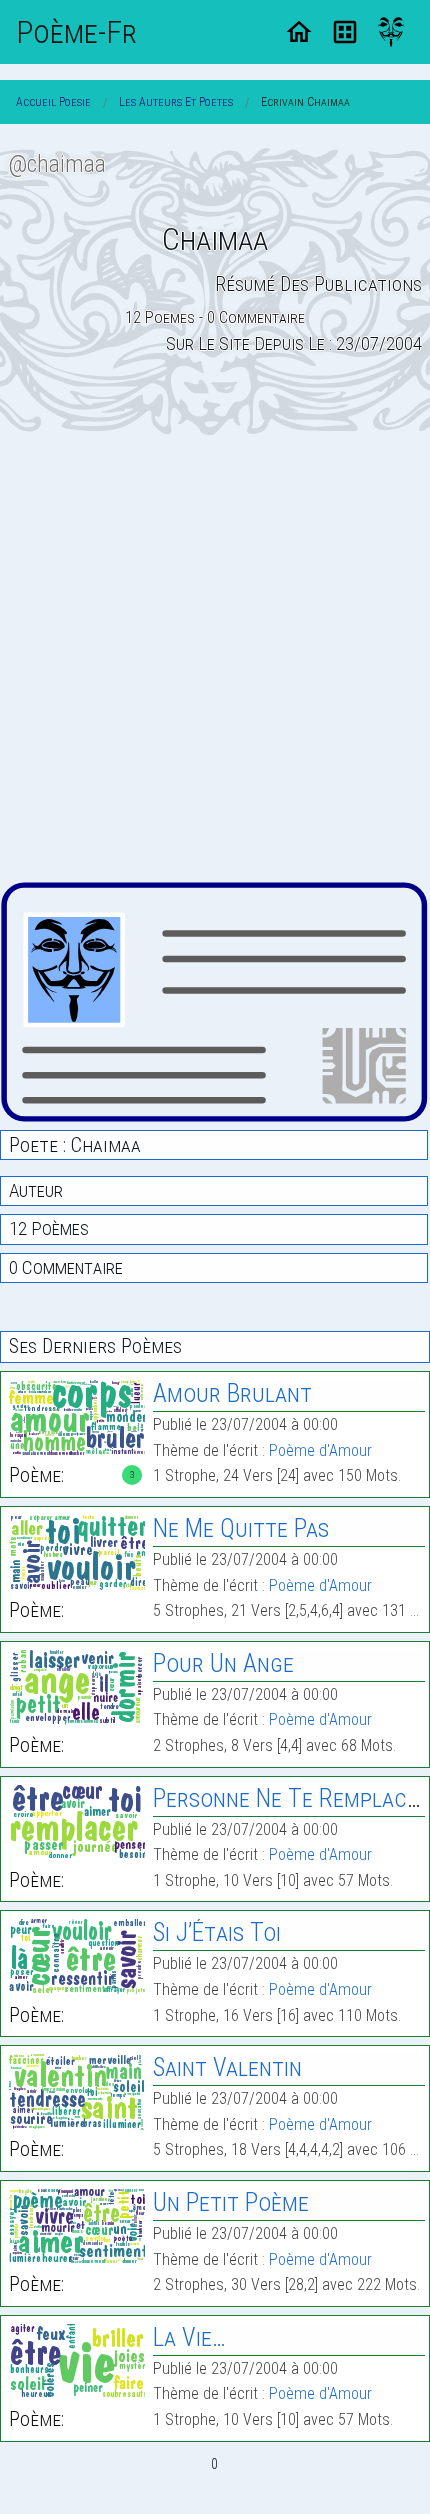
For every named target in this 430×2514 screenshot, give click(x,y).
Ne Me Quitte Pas (241, 1528)
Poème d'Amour (320, 1450)
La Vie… (189, 2337)
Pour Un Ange (223, 1663)
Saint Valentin (227, 2067)
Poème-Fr (76, 32)
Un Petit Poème (231, 2202)
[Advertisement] (215, 658)
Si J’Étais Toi (217, 1932)
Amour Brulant (232, 1393)
